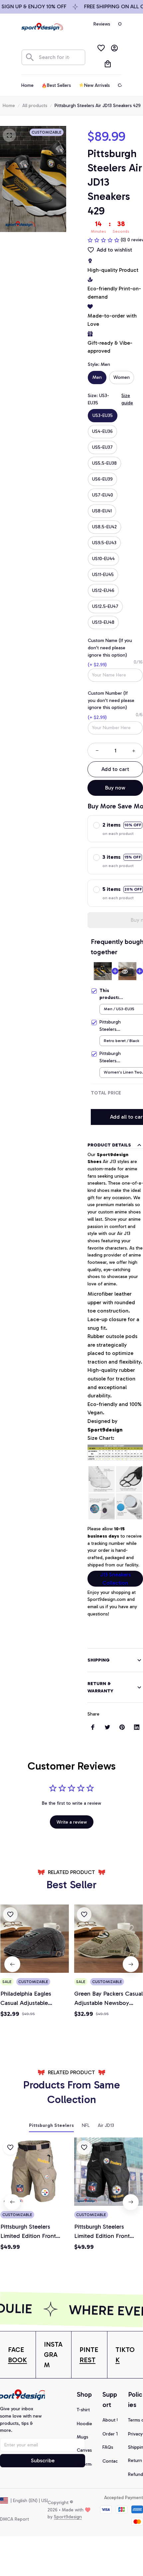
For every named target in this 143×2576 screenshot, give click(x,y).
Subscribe (43, 2460)
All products (35, 106)
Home (9, 106)
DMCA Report (14, 2519)
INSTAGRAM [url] (53, 2355)
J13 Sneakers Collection (115, 1579)
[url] (18, 2355)
